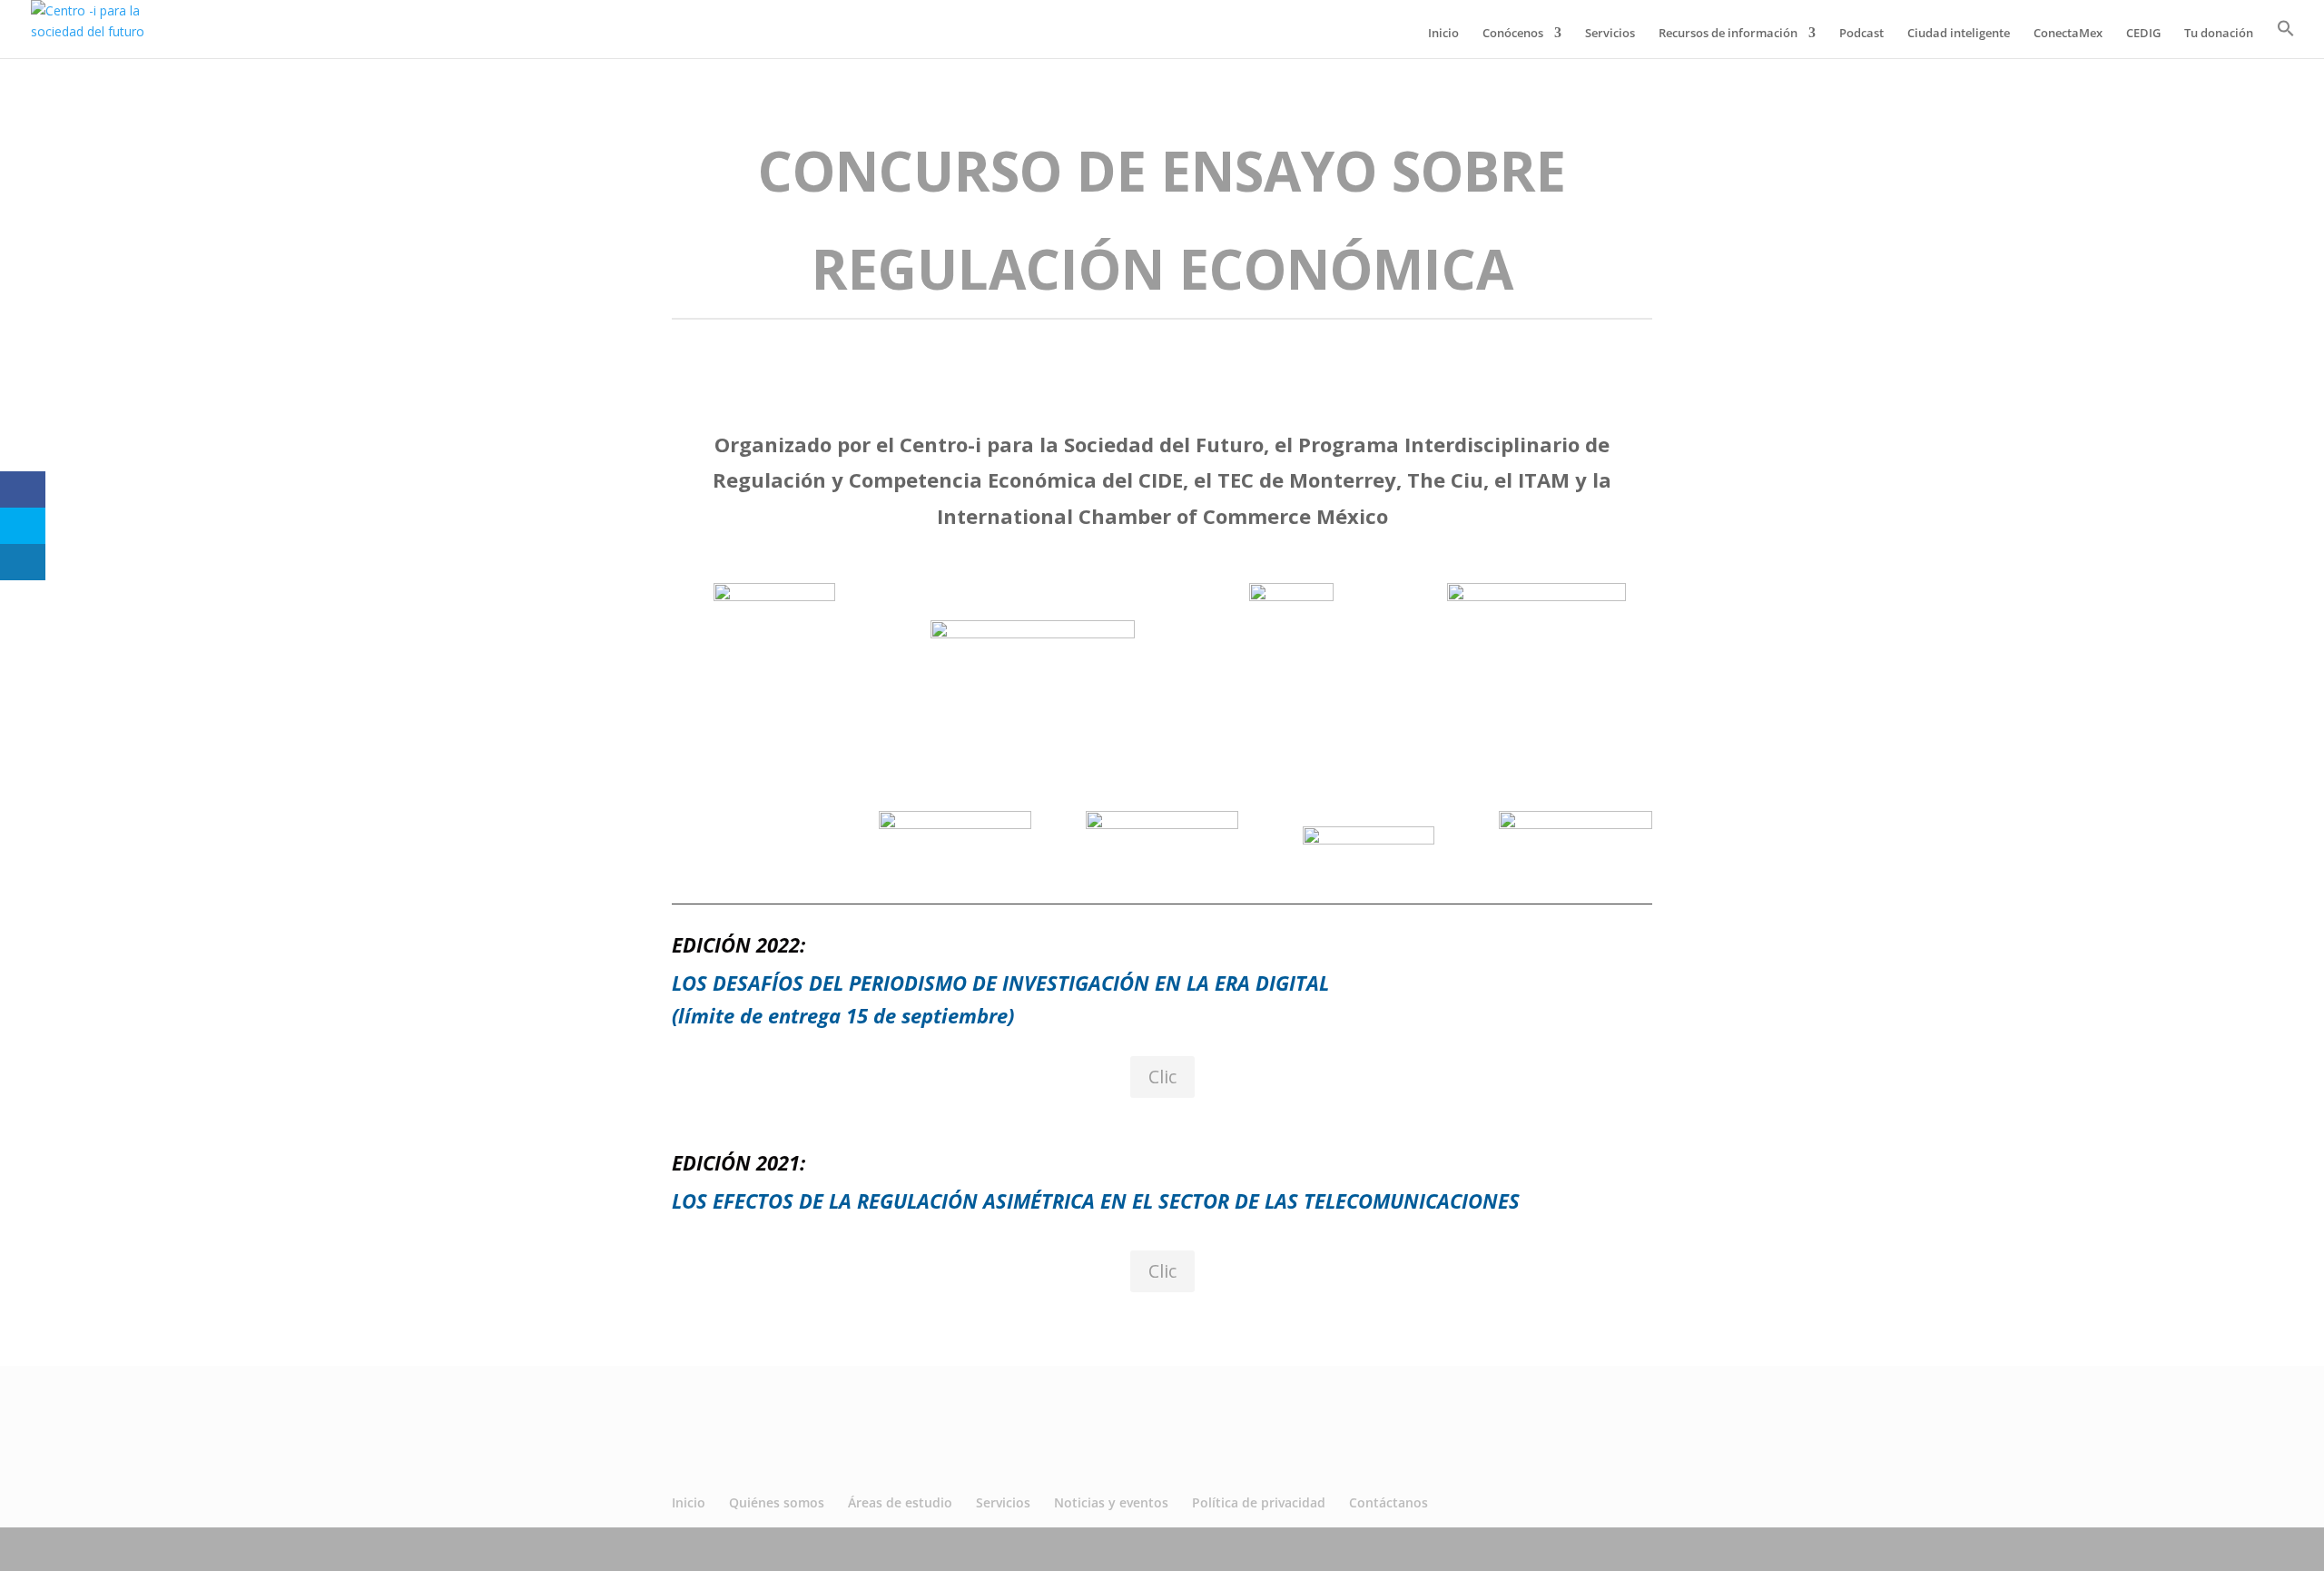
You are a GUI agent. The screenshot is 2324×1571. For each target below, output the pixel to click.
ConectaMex (2068, 34)
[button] (2286, 39)
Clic (1162, 1077)
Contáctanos (1388, 1502)
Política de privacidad (1259, 1502)
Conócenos (1513, 34)
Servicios (1610, 34)
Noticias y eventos (1111, 1502)
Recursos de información (1728, 34)
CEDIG (2143, 34)
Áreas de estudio (900, 1502)
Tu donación (2219, 34)
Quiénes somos (777, 1502)
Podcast (1861, 34)
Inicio (1443, 34)
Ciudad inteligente (1959, 34)
